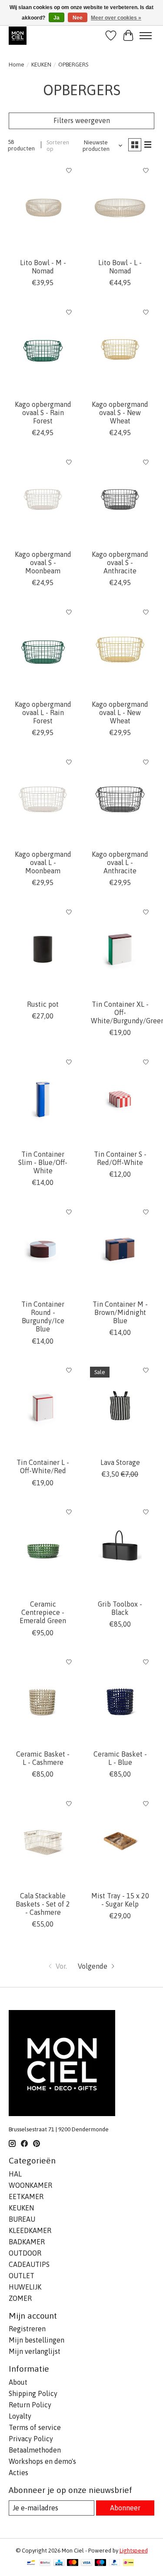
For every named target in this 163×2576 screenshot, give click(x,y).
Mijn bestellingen (37, 2340)
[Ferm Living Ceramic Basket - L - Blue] (120, 1699)
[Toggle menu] (146, 36)
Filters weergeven (82, 120)
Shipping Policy (33, 2393)
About (18, 2382)
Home (17, 65)
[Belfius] (45, 2563)
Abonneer (125, 2508)
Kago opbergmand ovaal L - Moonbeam (43, 862)
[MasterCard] (73, 2563)
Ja (57, 18)
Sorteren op (58, 146)
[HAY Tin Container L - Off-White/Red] (43, 1408)
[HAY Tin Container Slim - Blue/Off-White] (43, 1099)
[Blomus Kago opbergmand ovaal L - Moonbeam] (43, 799)
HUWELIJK (25, 2287)
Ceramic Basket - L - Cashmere (43, 1758)
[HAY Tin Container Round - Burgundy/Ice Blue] (43, 1249)
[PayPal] (115, 2563)
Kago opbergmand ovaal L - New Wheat (120, 712)
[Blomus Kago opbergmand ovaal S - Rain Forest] (43, 349)
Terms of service (35, 2427)
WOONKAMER (30, 2185)
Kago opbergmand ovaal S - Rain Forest (43, 413)
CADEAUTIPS (29, 2264)
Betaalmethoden (35, 2450)
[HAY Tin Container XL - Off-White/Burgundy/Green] (120, 949)
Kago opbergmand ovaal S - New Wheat (120, 413)
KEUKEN (41, 65)
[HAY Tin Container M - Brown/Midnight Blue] (120, 1249)
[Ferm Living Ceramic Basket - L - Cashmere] (43, 1699)
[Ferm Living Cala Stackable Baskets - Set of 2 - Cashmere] (43, 1841)
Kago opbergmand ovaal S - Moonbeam (43, 562)
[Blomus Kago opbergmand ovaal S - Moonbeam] (43, 499)
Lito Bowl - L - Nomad (120, 267)
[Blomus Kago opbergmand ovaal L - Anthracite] (120, 799)
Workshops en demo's (42, 2461)
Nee (78, 18)
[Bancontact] (31, 2563)
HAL (15, 2174)
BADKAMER (27, 2242)
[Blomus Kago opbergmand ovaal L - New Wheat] (120, 649)
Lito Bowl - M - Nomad (43, 267)
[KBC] (59, 2563)
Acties (18, 2473)
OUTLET (22, 2276)
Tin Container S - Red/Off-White (120, 1158)
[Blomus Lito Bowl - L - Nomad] (120, 208)
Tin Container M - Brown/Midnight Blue (120, 1312)
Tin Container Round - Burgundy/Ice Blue (43, 1317)
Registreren (27, 2329)
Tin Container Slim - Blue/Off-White (43, 1162)
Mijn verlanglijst (35, 2351)
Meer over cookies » (116, 18)
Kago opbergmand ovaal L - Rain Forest (43, 712)
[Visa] (86, 2563)
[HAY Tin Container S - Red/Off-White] (120, 1099)
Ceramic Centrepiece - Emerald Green (43, 1612)
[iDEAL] (128, 2563)
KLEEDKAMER (30, 2230)
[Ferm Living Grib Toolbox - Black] (120, 1549)
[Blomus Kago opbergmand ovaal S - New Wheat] (120, 349)
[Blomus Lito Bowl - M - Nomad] (43, 208)
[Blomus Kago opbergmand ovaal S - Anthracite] (120, 499)
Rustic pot (43, 1004)
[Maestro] (100, 2563)
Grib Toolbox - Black (120, 1608)
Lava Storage (120, 1462)
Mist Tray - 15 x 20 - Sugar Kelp (120, 1900)
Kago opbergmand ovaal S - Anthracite (120, 562)
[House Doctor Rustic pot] (43, 949)
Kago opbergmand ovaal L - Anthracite (120, 862)
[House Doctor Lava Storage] (120, 1408)
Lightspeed (134, 2551)
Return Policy (30, 2405)
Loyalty (20, 2416)
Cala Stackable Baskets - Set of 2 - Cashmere (43, 1904)
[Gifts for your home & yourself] (18, 35)
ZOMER (20, 2298)
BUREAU (22, 2219)
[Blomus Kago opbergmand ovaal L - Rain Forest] (43, 649)
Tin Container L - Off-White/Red (43, 1466)
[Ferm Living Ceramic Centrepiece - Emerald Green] (43, 1549)
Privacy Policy (31, 2439)
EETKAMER (26, 2197)
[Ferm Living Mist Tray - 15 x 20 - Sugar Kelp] (120, 1841)
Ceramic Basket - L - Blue (120, 1758)
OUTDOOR (25, 2253)
